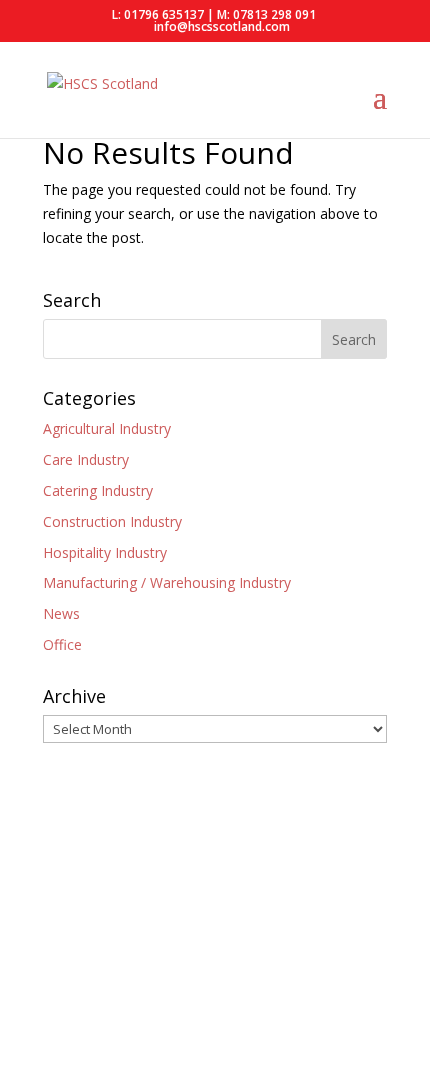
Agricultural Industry (107, 428)
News (61, 613)
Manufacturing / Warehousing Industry (167, 582)
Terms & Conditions (212, 978)
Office (62, 644)
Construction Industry (112, 521)
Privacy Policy (87, 978)
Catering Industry (98, 490)
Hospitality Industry (105, 552)
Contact (318, 978)
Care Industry (86, 459)
